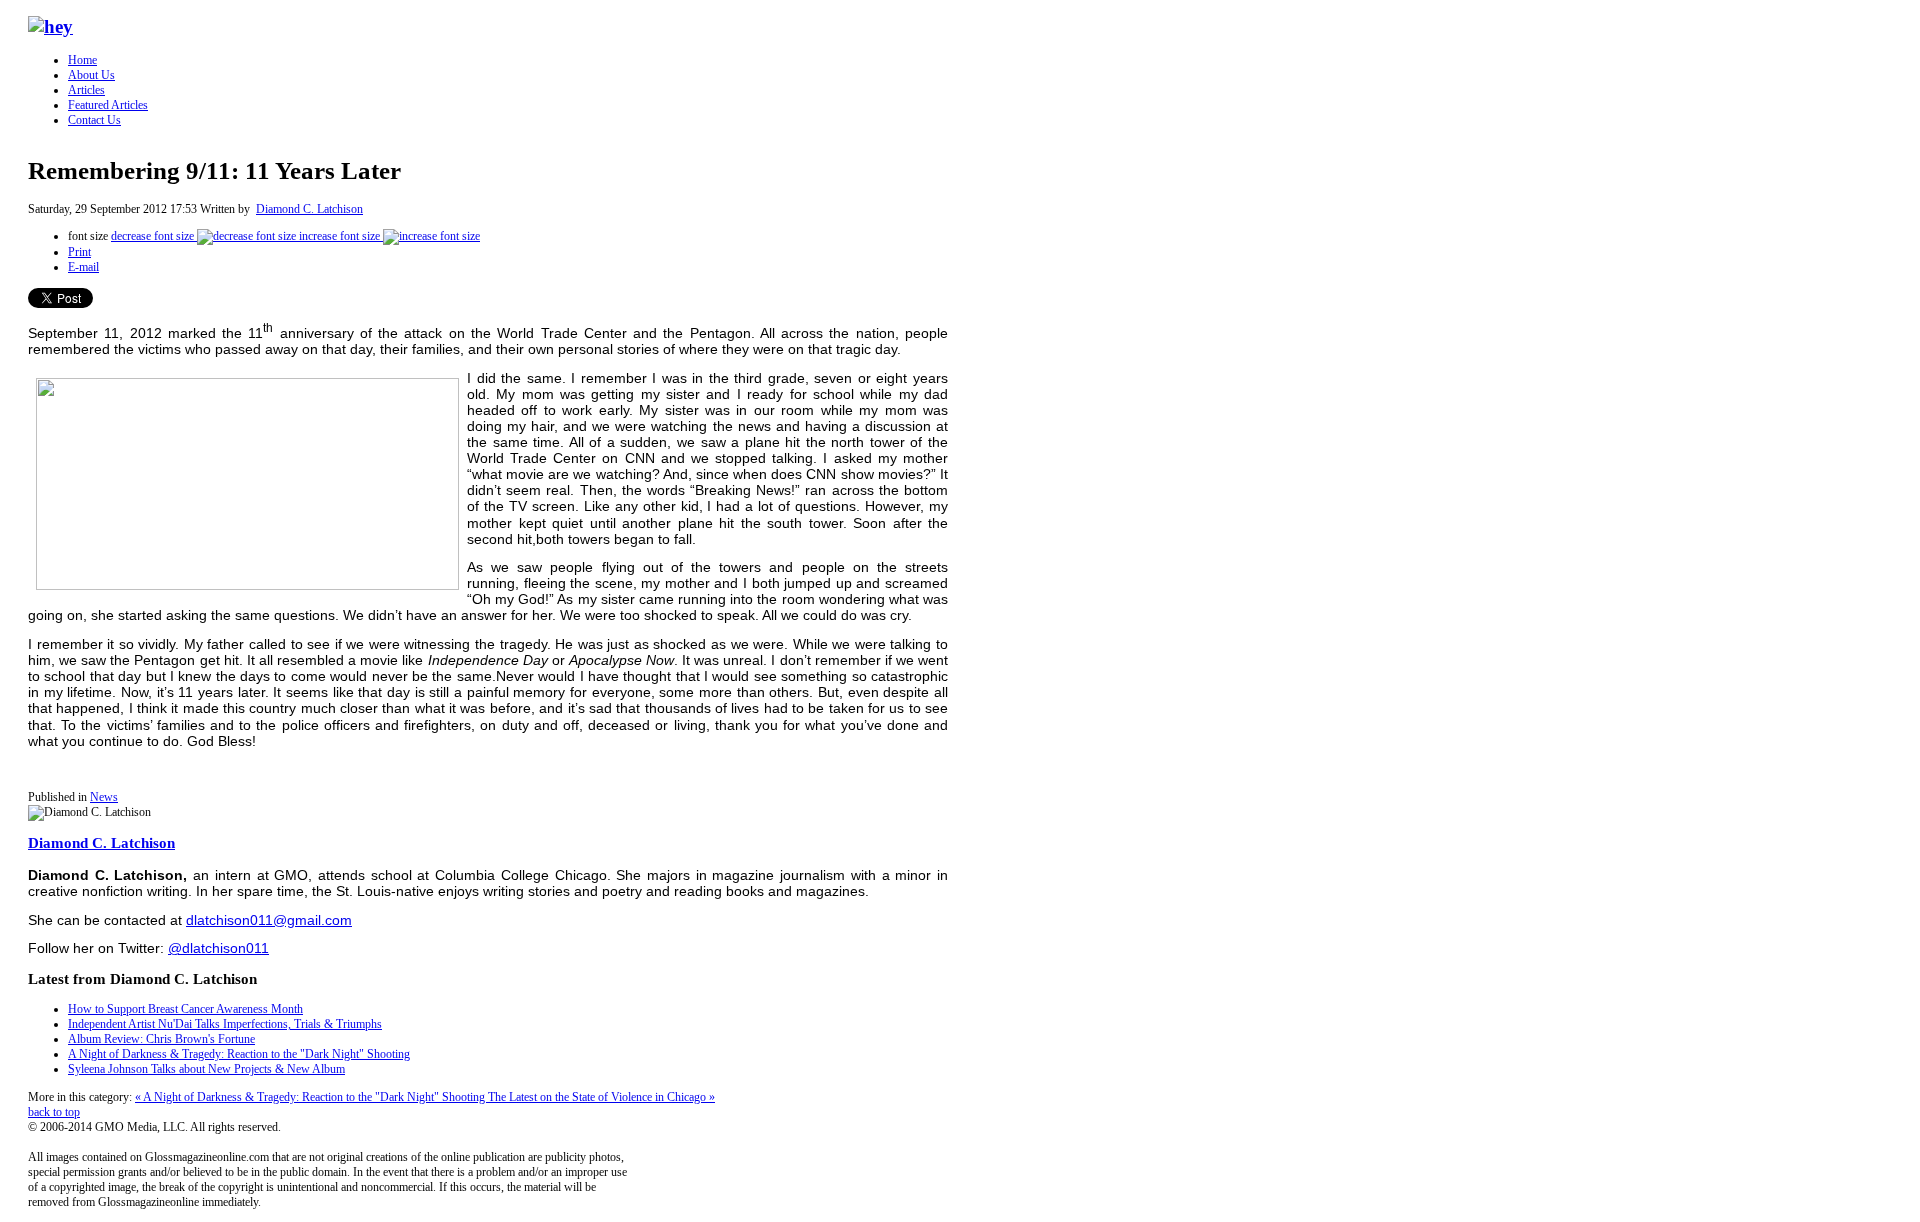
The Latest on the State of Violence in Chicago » (601, 1097)
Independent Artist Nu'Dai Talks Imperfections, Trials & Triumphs (225, 1024)
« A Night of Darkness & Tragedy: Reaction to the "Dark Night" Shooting (311, 1097)
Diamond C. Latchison (309, 209)
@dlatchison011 (218, 948)
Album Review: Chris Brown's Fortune (161, 1039)
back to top (54, 1112)
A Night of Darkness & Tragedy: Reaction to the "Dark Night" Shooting (239, 1054)
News (104, 797)
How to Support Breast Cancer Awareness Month (185, 1009)
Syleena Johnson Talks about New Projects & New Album (206, 1069)
